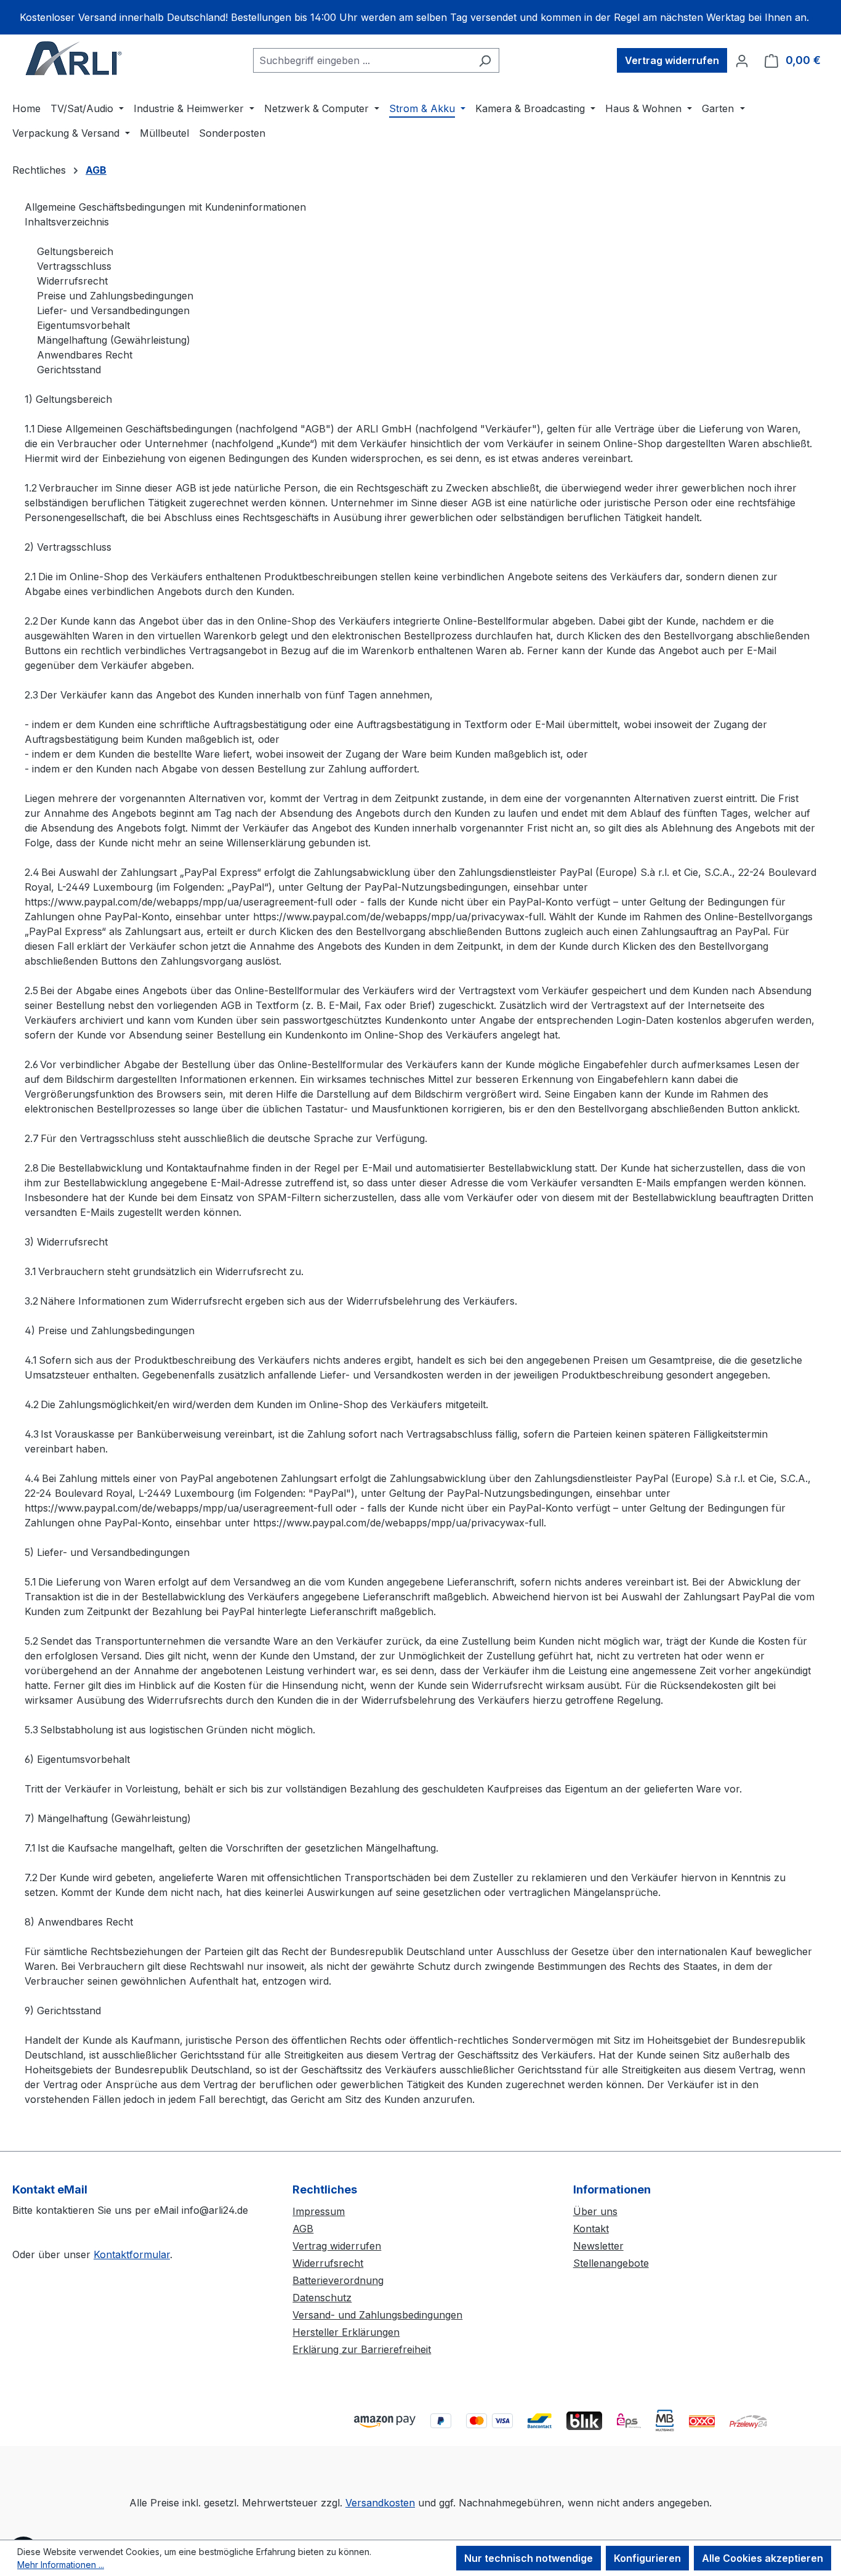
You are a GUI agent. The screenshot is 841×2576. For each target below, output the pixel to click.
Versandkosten (380, 2503)
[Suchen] (485, 60)
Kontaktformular (132, 2254)
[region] (420, 17)
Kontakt (591, 2229)
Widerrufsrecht (328, 2263)
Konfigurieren (647, 2558)
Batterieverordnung (338, 2280)
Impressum (319, 2211)
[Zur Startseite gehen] (74, 58)
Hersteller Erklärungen (346, 2332)
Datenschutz (322, 2298)
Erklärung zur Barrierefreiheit (362, 2349)
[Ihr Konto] (742, 60)
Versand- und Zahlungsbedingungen (377, 2315)
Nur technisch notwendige (529, 2558)
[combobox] (362, 60)
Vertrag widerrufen (672, 60)
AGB (303, 2229)
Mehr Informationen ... (61, 2565)
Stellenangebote (611, 2263)
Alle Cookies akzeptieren (763, 2558)
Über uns (595, 2211)
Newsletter (598, 2246)
